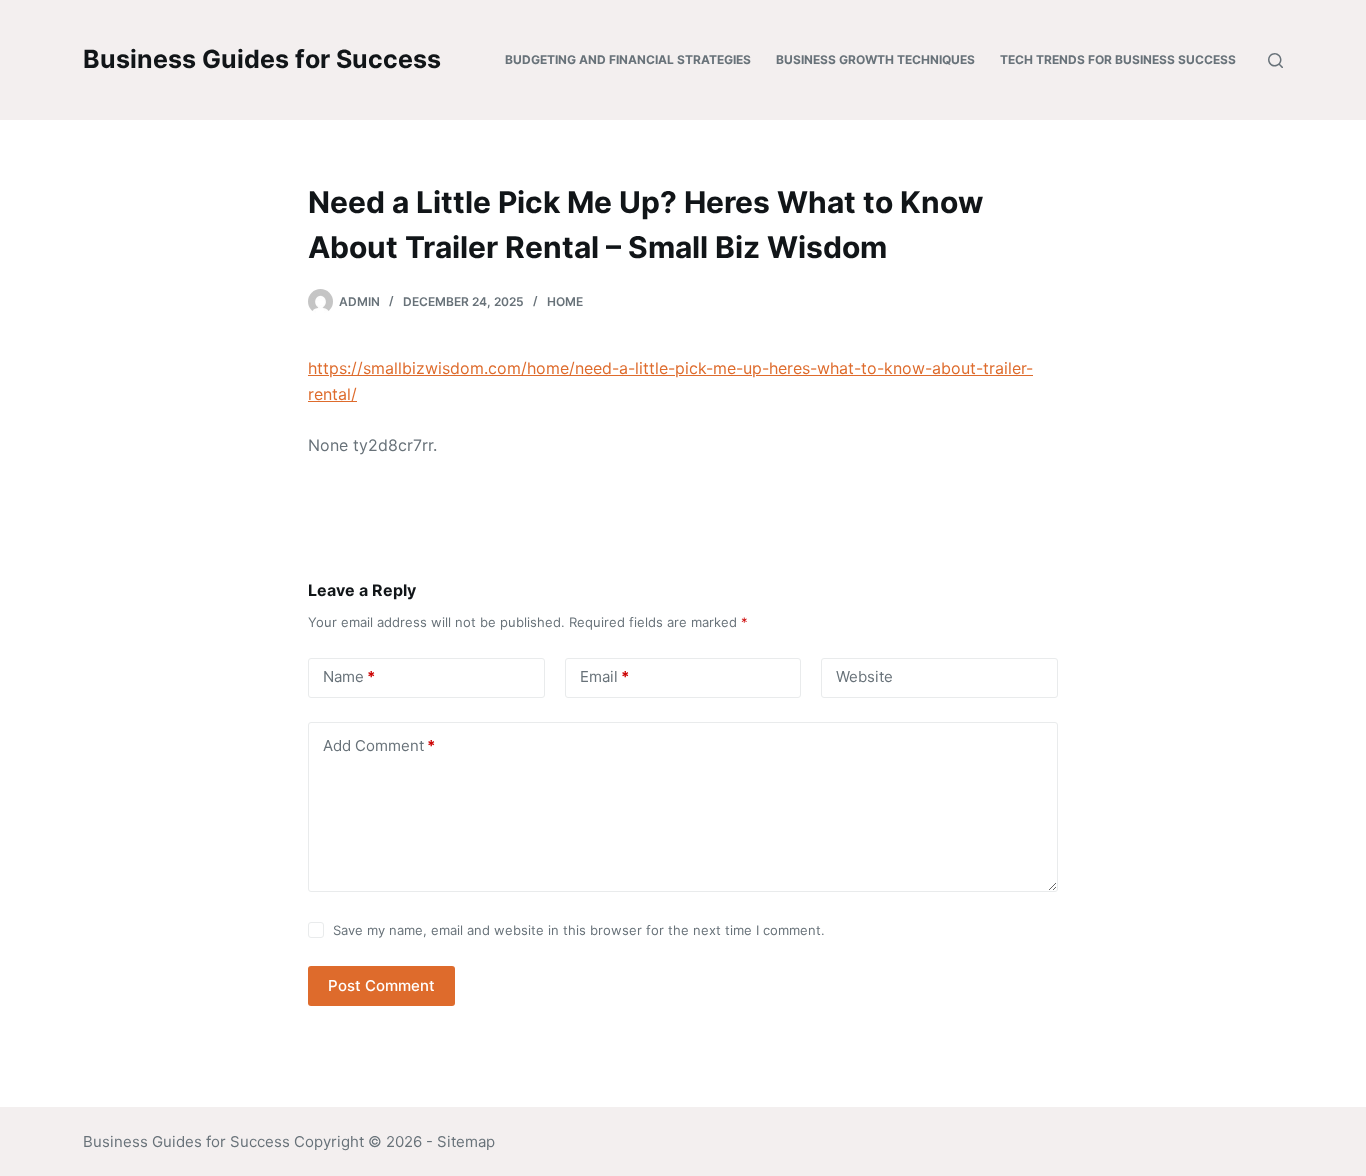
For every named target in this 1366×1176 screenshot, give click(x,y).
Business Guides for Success (262, 59)
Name (349, 676)
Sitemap (466, 1141)
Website (864, 676)
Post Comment (381, 985)
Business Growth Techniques (875, 59)
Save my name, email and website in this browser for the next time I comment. (579, 930)
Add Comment (379, 745)
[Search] (1275, 60)
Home (565, 301)
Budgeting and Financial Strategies (628, 59)
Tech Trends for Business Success (1118, 59)
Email (604, 676)
